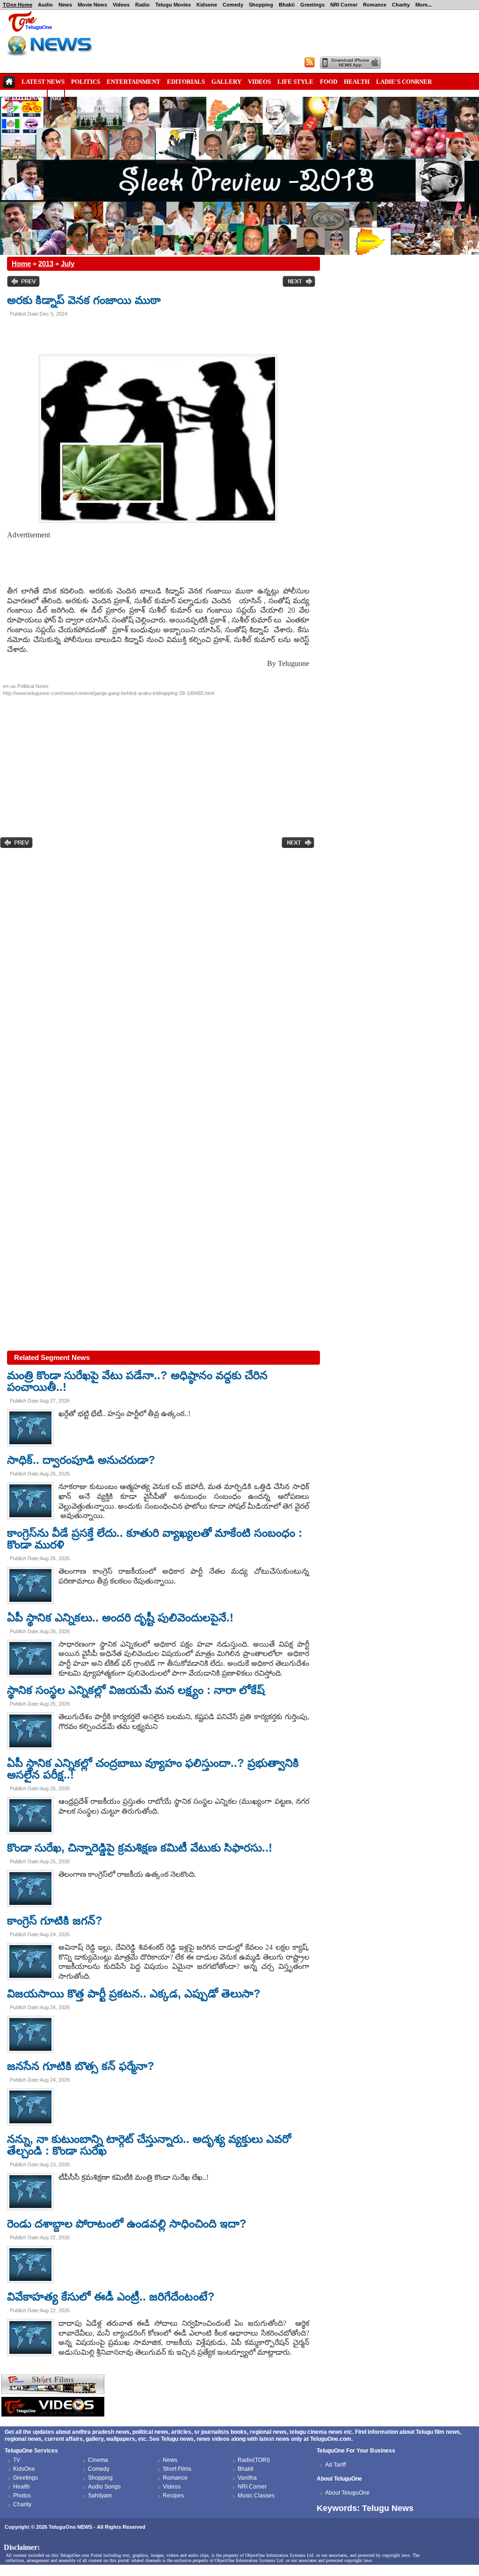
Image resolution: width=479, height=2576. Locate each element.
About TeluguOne (347, 2493)
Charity (401, 5)
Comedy (233, 5)
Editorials (186, 82)
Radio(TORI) (254, 2460)
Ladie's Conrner (404, 82)
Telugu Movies (173, 5)
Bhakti (287, 5)
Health (357, 82)
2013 (46, 264)
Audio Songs (104, 2487)
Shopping (261, 5)
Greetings (312, 5)
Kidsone (207, 5)
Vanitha (247, 2478)
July (68, 264)
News (65, 5)
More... (424, 5)
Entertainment (134, 82)
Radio (142, 5)
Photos (22, 2496)
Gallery (226, 82)
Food (329, 82)
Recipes (173, 2496)
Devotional (23, 98)
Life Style (295, 82)
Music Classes (256, 2496)
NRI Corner (344, 5)
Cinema (98, 2460)
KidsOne (24, 2469)
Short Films (177, 2469)
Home (21, 264)
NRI (56, 98)
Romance (375, 5)
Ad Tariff (335, 2465)
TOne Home (18, 5)
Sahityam (100, 2496)
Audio (45, 5)
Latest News (43, 82)
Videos (121, 5)
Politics (86, 82)
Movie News (92, 5)
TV (17, 2460)
